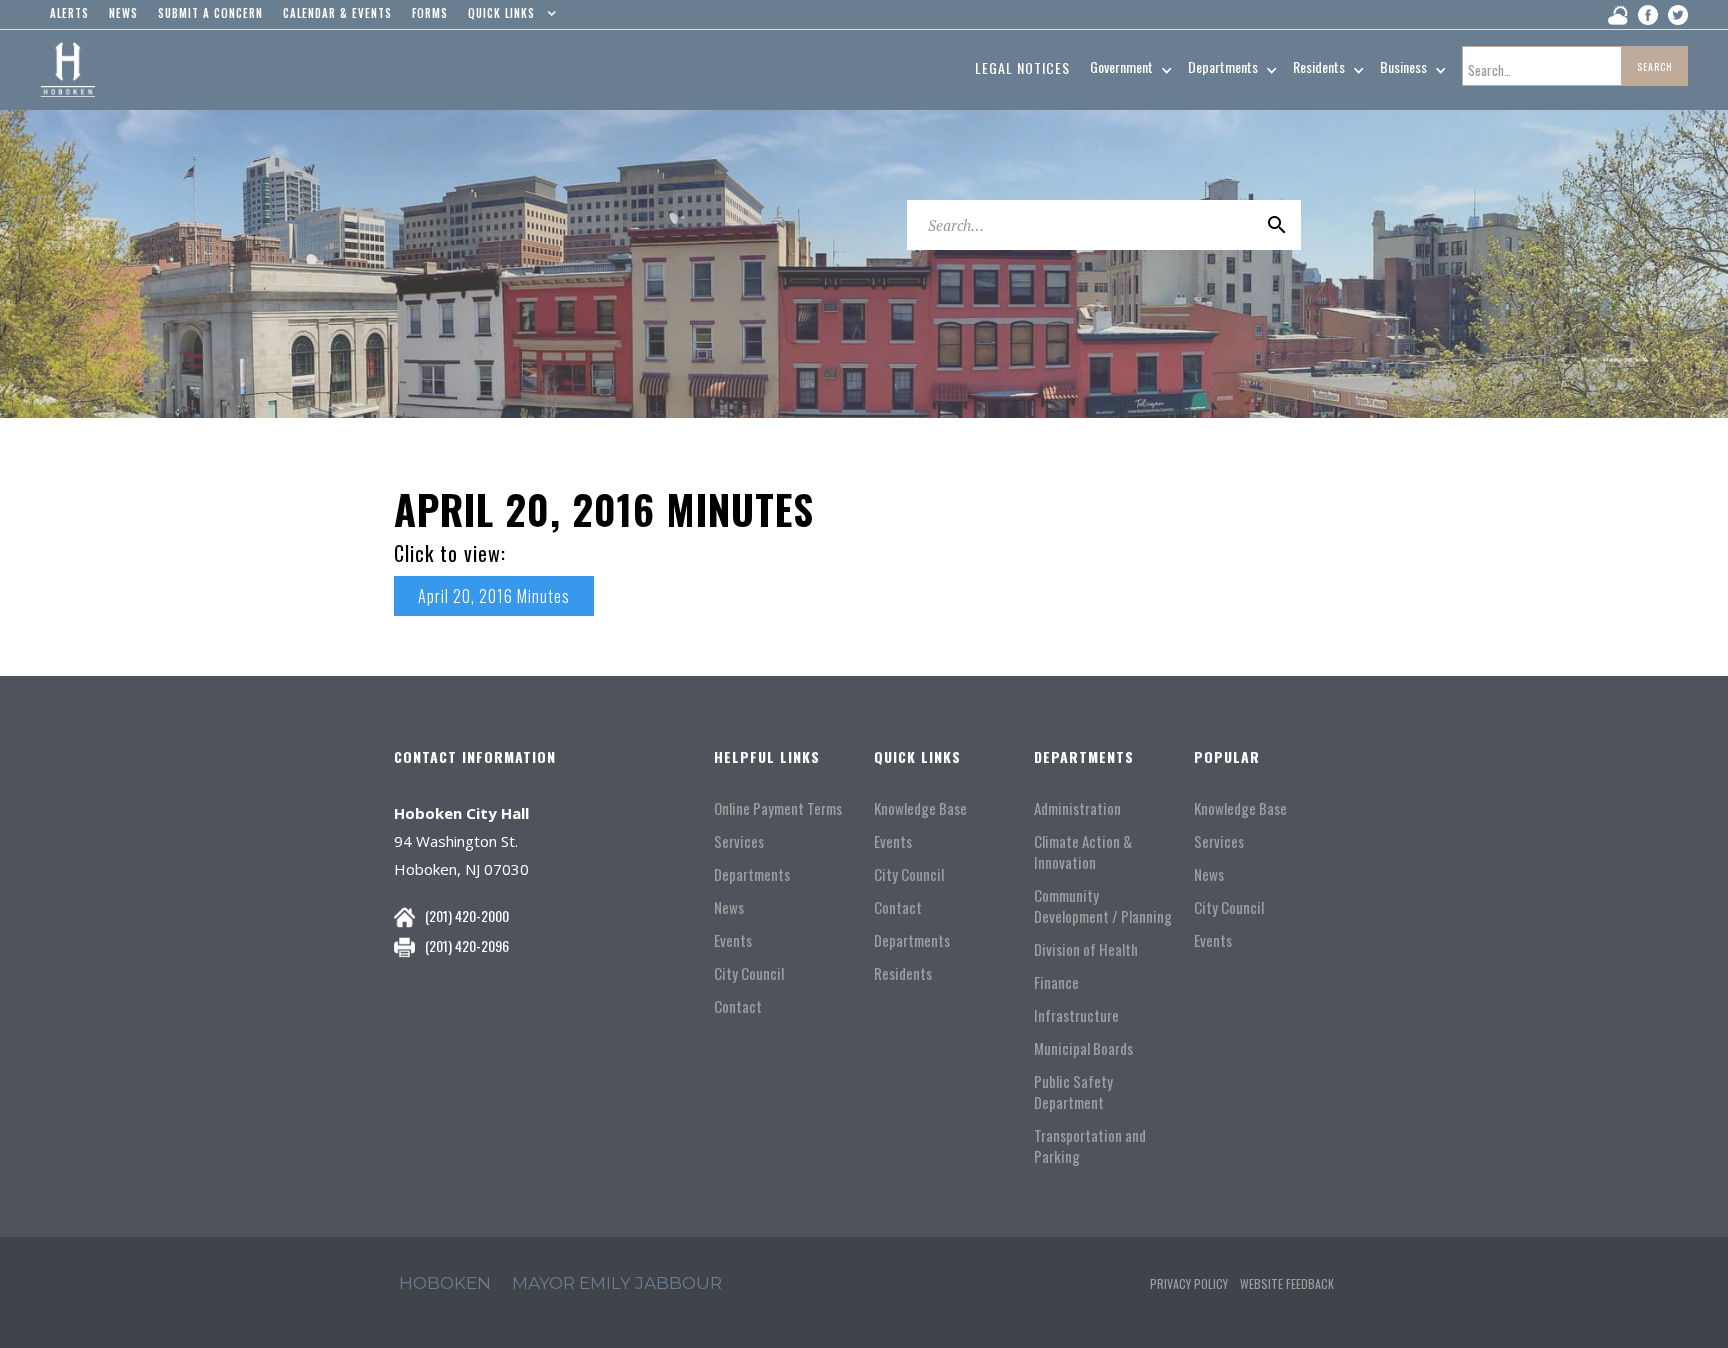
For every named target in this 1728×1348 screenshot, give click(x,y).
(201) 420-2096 (467, 945)
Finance (1056, 982)
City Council (749, 973)
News (729, 907)
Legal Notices (1022, 67)
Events (733, 940)
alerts (69, 13)
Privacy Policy (1189, 1283)
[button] (507, 18)
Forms (430, 13)
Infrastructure (1076, 1015)
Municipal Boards (1083, 1048)
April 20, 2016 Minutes (494, 596)
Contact (738, 1006)
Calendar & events (337, 13)
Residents (903, 973)
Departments (752, 874)
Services (739, 841)
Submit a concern (210, 13)
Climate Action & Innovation (1083, 852)
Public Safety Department (1073, 1092)
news (123, 13)
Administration (1077, 808)
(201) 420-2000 (467, 915)
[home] (67, 70)
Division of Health (1086, 949)
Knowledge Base (920, 808)
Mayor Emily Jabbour (617, 1283)
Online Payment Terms (778, 808)
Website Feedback (1287, 1283)
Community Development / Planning (1103, 906)
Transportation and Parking (1090, 1146)
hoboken (445, 1283)
